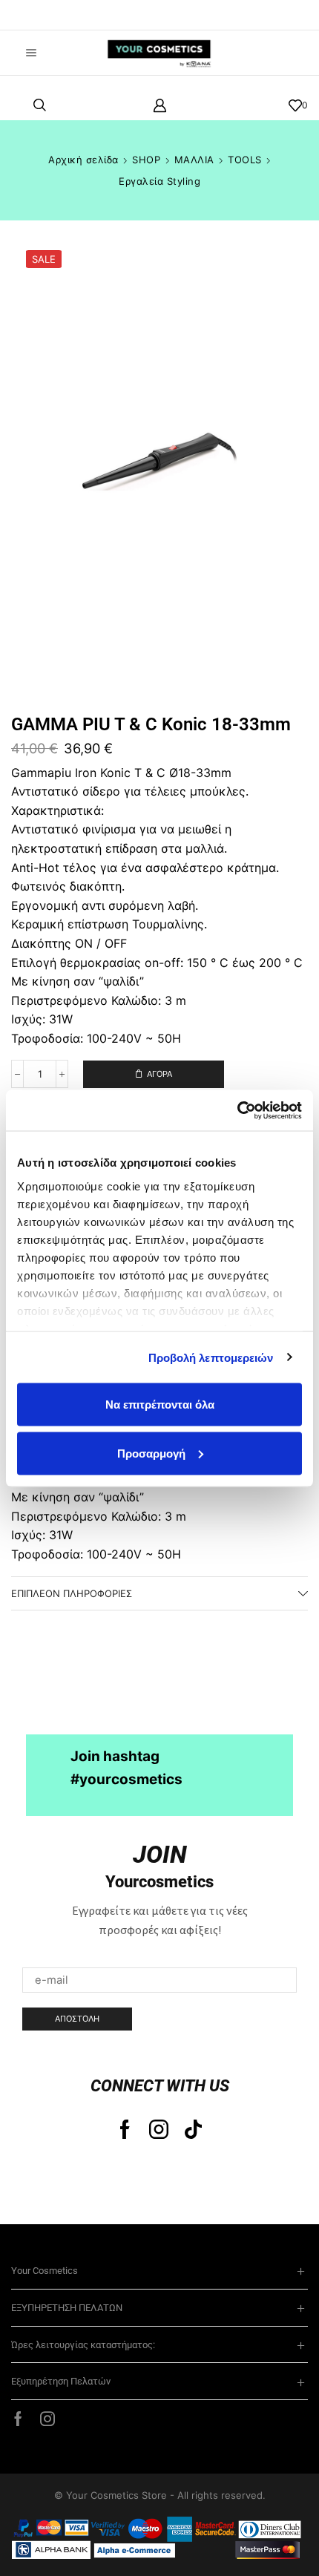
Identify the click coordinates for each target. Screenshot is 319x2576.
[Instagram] (159, 2129)
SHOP (146, 160)
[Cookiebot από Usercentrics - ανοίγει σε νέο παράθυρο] (237, 1110)
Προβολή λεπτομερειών (211, 1357)
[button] (33, 15)
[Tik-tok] (193, 2129)
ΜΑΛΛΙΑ (194, 160)
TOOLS (245, 160)
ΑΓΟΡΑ (159, 1074)
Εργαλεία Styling (159, 181)
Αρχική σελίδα (83, 160)
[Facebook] (125, 2129)
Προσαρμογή (151, 1453)
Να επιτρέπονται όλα (160, 1405)
